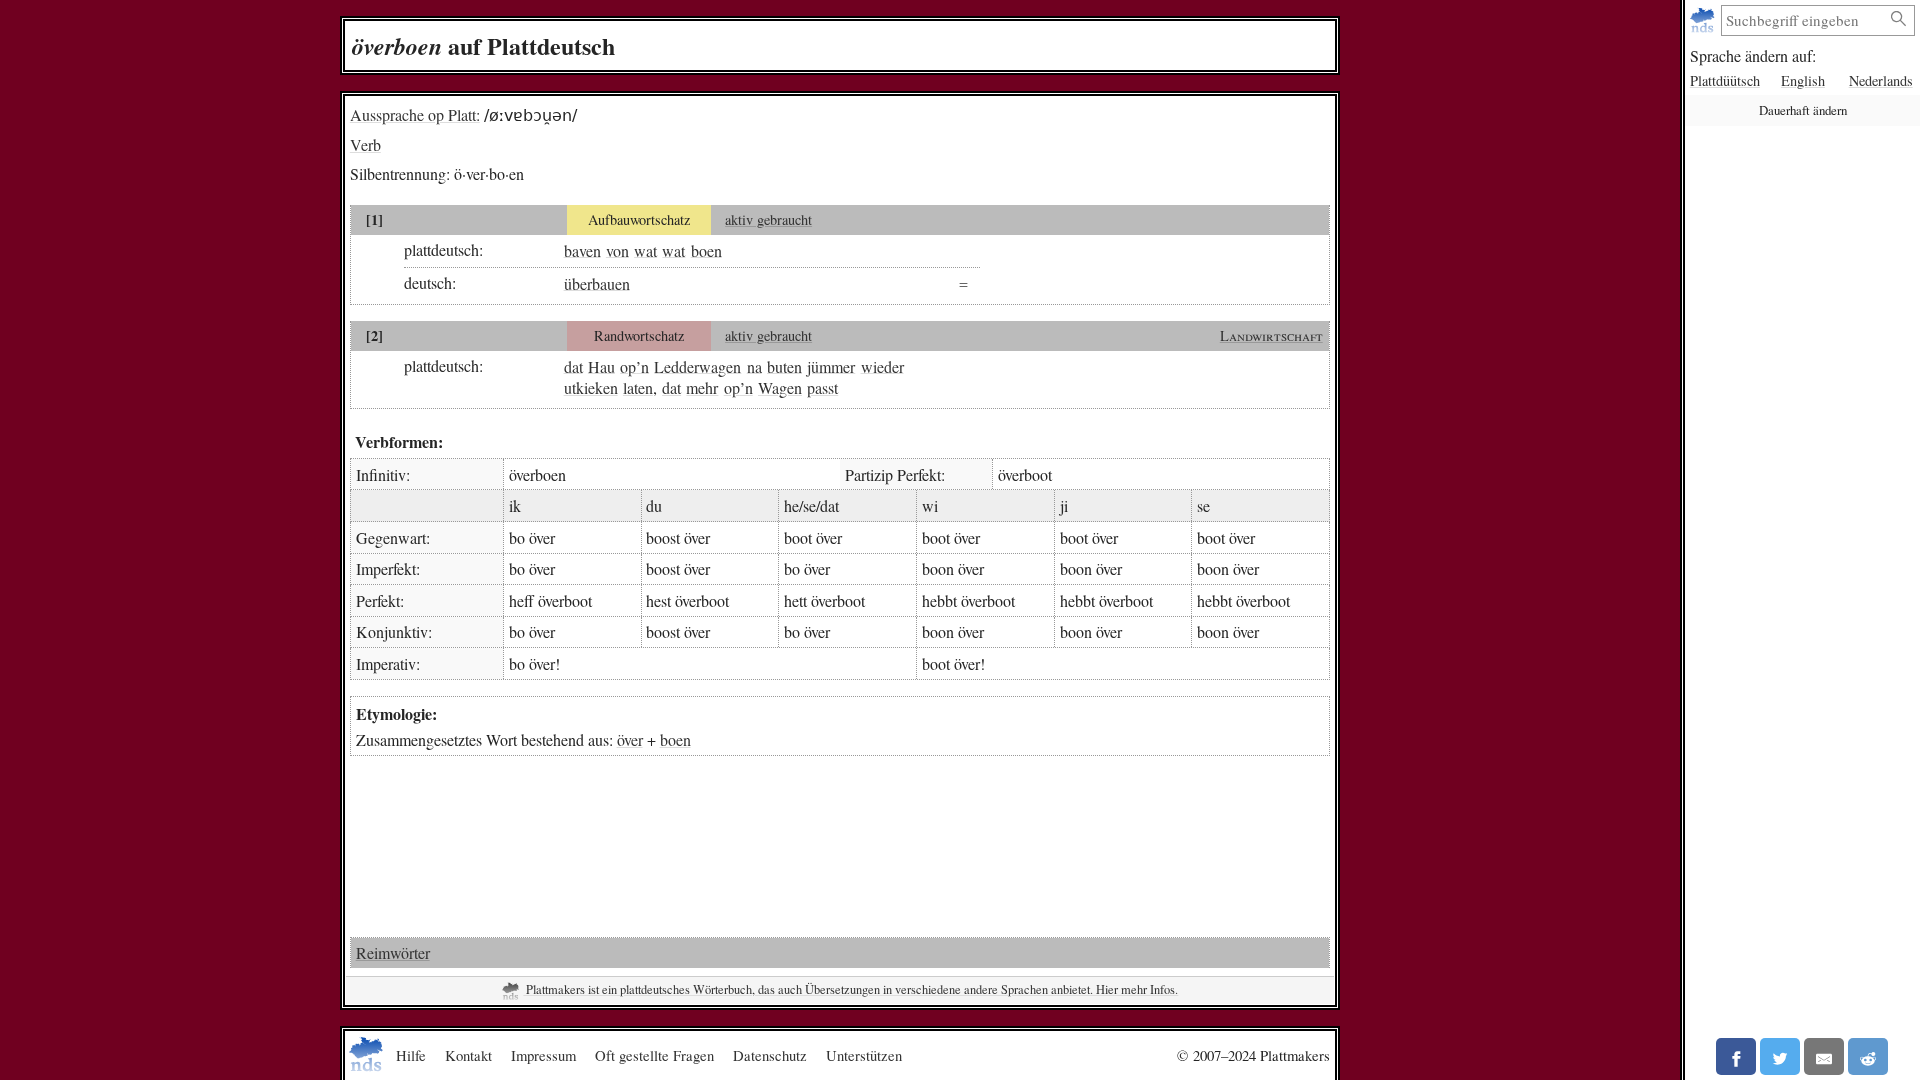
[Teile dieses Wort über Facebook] (1736, 1056)
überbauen (597, 282)
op (628, 365)
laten (638, 387)
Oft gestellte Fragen (654, 1055)
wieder (882, 365)
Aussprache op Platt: (415, 114)
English (1803, 80)
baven (582, 249)
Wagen (780, 387)
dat (573, 365)
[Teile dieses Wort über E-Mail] (1824, 1056)
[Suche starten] (1899, 19)
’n (642, 365)
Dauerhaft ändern (1803, 110)
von (617, 249)
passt (822, 387)
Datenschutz (770, 1055)
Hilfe (411, 1055)
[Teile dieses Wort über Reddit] (1868, 1056)
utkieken (591, 387)
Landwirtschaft (1271, 335)
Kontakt (468, 1055)
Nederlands (1881, 80)
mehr (702, 387)
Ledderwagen (697, 365)
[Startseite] (1704, 20)
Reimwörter (393, 952)
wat (645, 249)
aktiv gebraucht (768, 219)
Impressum (543, 1055)
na (754, 365)
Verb (365, 144)
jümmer (831, 365)
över (630, 739)
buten (784, 365)
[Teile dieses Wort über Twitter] (1780, 1056)
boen (706, 249)
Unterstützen (864, 1055)
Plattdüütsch (1725, 80)
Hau (601, 365)
